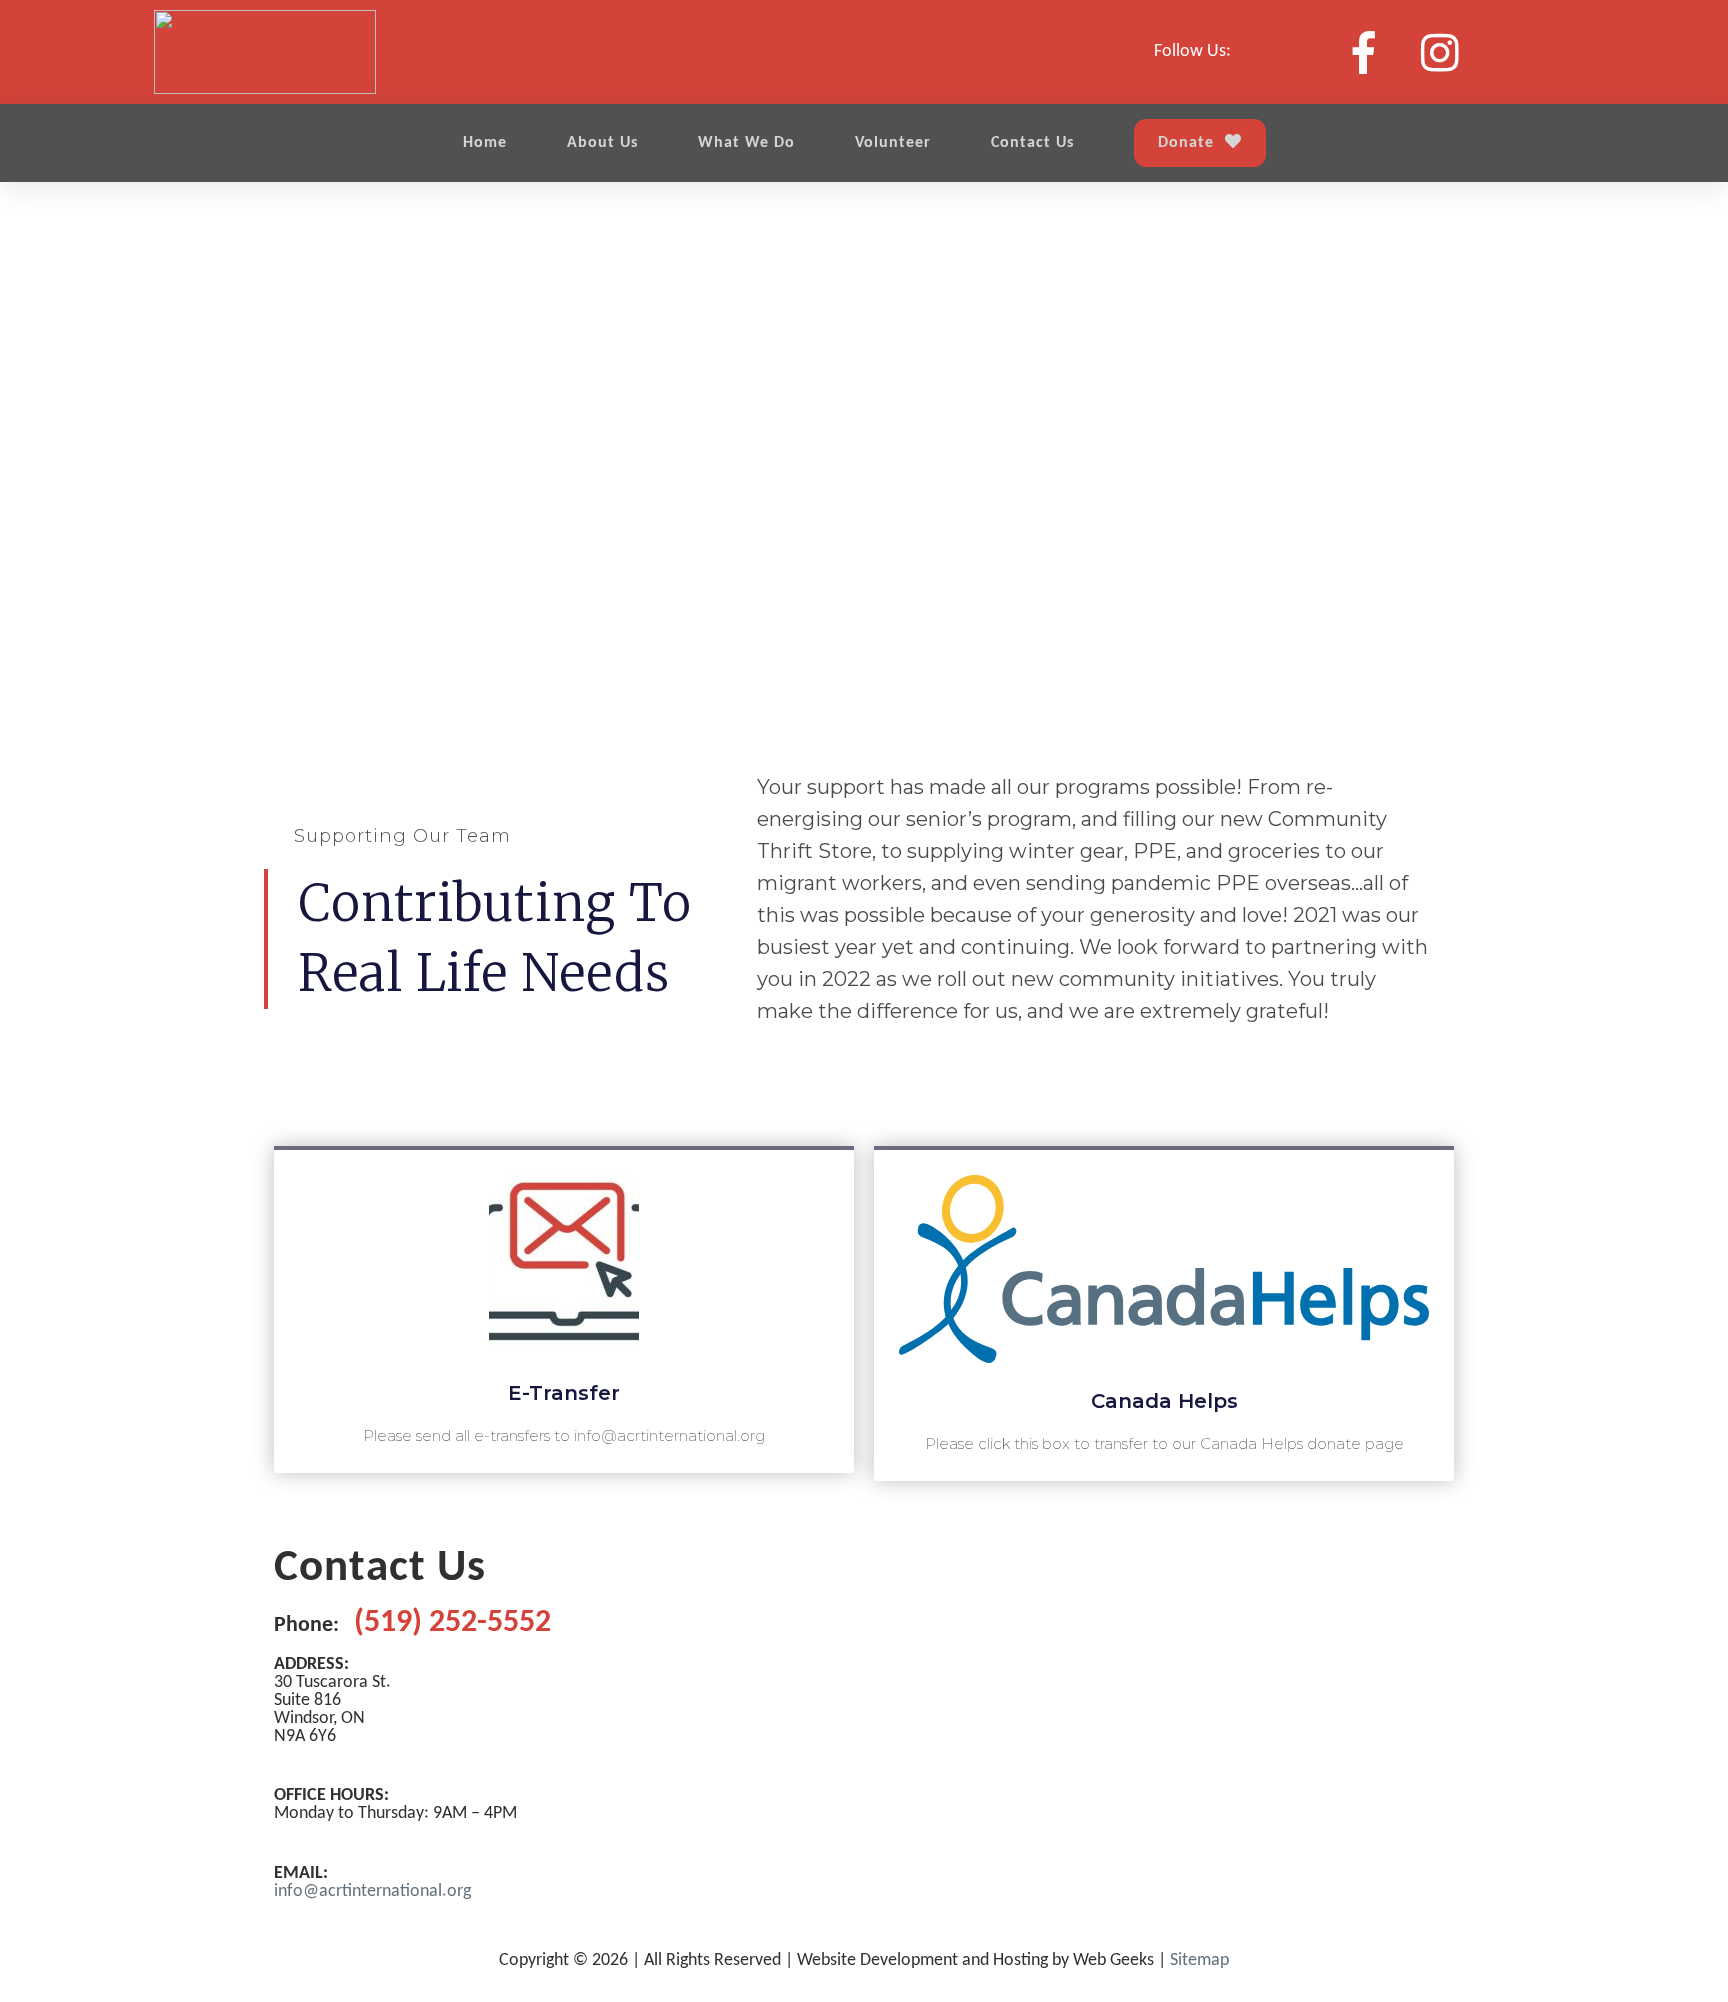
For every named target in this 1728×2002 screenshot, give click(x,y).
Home (485, 143)
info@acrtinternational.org (372, 1891)
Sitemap (1199, 1960)
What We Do (746, 143)
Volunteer (893, 143)
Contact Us (1032, 143)
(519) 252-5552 (452, 1623)
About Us (602, 143)
